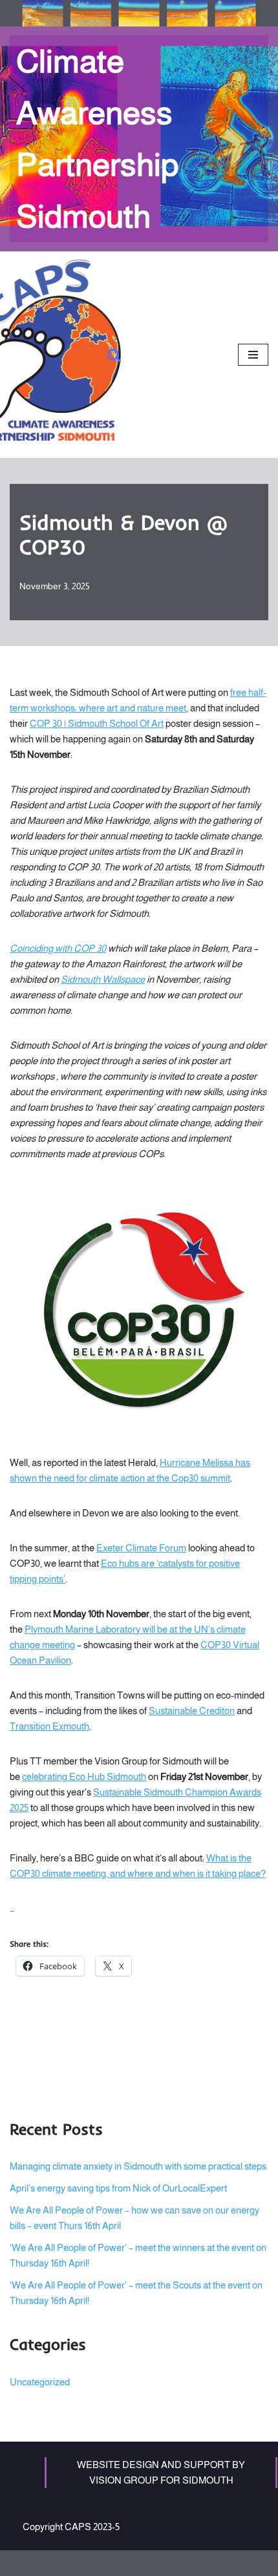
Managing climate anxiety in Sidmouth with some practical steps (138, 2166)
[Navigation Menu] (253, 355)
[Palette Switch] (139, 14)
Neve (87, 2563)
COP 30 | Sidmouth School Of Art (97, 723)
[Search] (114, 355)
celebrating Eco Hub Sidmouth (84, 1776)
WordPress (178, 2563)
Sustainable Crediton (192, 1711)
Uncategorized (40, 2382)
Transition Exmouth (49, 1726)
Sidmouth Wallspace (103, 979)
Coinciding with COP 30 (58, 948)
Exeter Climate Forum (141, 1548)
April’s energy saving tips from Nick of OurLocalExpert (118, 2188)
